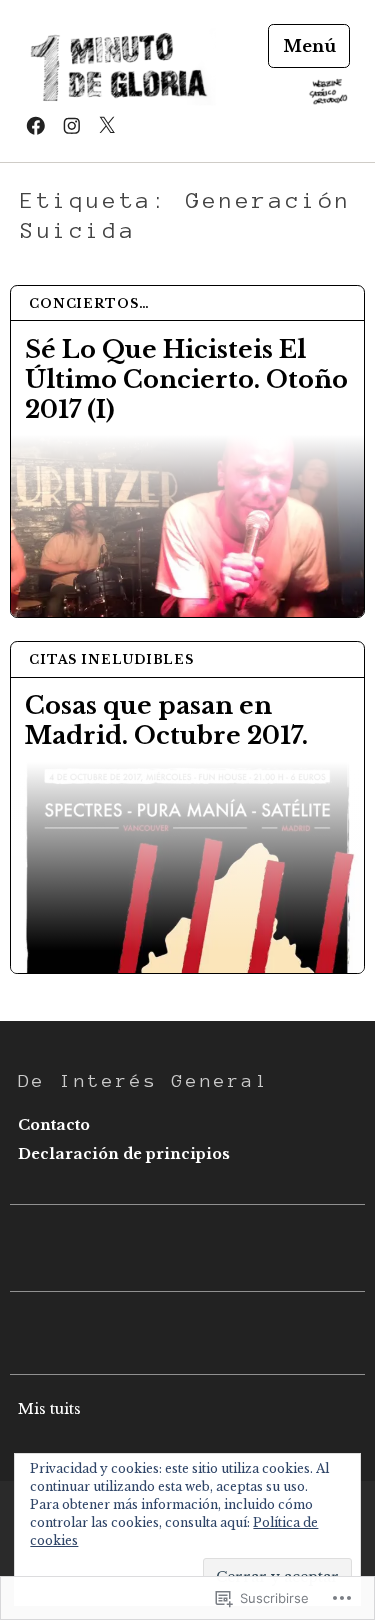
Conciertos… (89, 303)
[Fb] (36, 125)
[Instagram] (72, 125)
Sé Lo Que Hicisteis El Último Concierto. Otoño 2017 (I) (186, 379)
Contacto (54, 1125)
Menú (309, 46)
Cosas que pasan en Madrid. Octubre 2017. (166, 720)
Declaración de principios (124, 1154)
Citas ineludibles (111, 659)
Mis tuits (49, 1409)
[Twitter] (107, 125)
